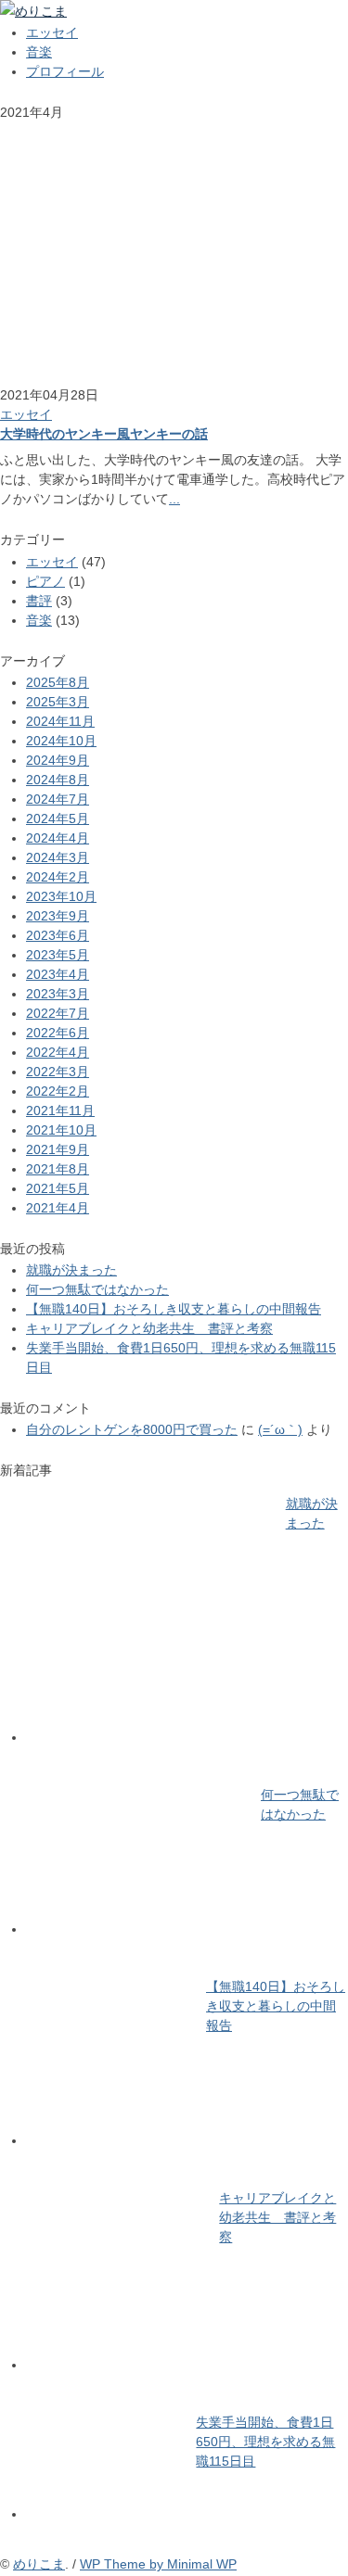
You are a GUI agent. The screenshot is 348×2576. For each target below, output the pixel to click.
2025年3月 (58, 702)
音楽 (39, 52)
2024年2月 (58, 877)
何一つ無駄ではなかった (97, 1289)
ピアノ (45, 581)
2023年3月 (58, 994)
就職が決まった (71, 1270)
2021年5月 (58, 1188)
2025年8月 (58, 682)
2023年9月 (58, 916)
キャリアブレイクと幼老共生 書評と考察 (149, 1328)
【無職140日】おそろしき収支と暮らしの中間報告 (174, 1309)
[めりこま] (33, 11)
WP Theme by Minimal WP (158, 2564)
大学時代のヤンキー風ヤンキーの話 (104, 434)
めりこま (39, 2564)
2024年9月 (58, 760)
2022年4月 (58, 1052)
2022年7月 (58, 1013)
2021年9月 (58, 1149)
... (174, 499)
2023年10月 (61, 896)
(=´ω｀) (280, 1429)
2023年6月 (58, 935)
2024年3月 (58, 857)
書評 (39, 601)
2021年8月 (58, 1169)
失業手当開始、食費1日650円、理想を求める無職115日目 (265, 2442)
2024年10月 (61, 741)
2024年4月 (58, 838)
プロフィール (65, 71)
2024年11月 (60, 721)
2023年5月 (58, 955)
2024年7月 (58, 799)
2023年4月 (58, 974)
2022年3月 (58, 1072)
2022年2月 (58, 1091)
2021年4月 (58, 1208)
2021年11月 (60, 1110)
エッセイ (52, 32)
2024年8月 (58, 780)
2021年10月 (61, 1130)
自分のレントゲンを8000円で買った (132, 1429)
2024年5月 (58, 818)
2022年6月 (58, 1033)
